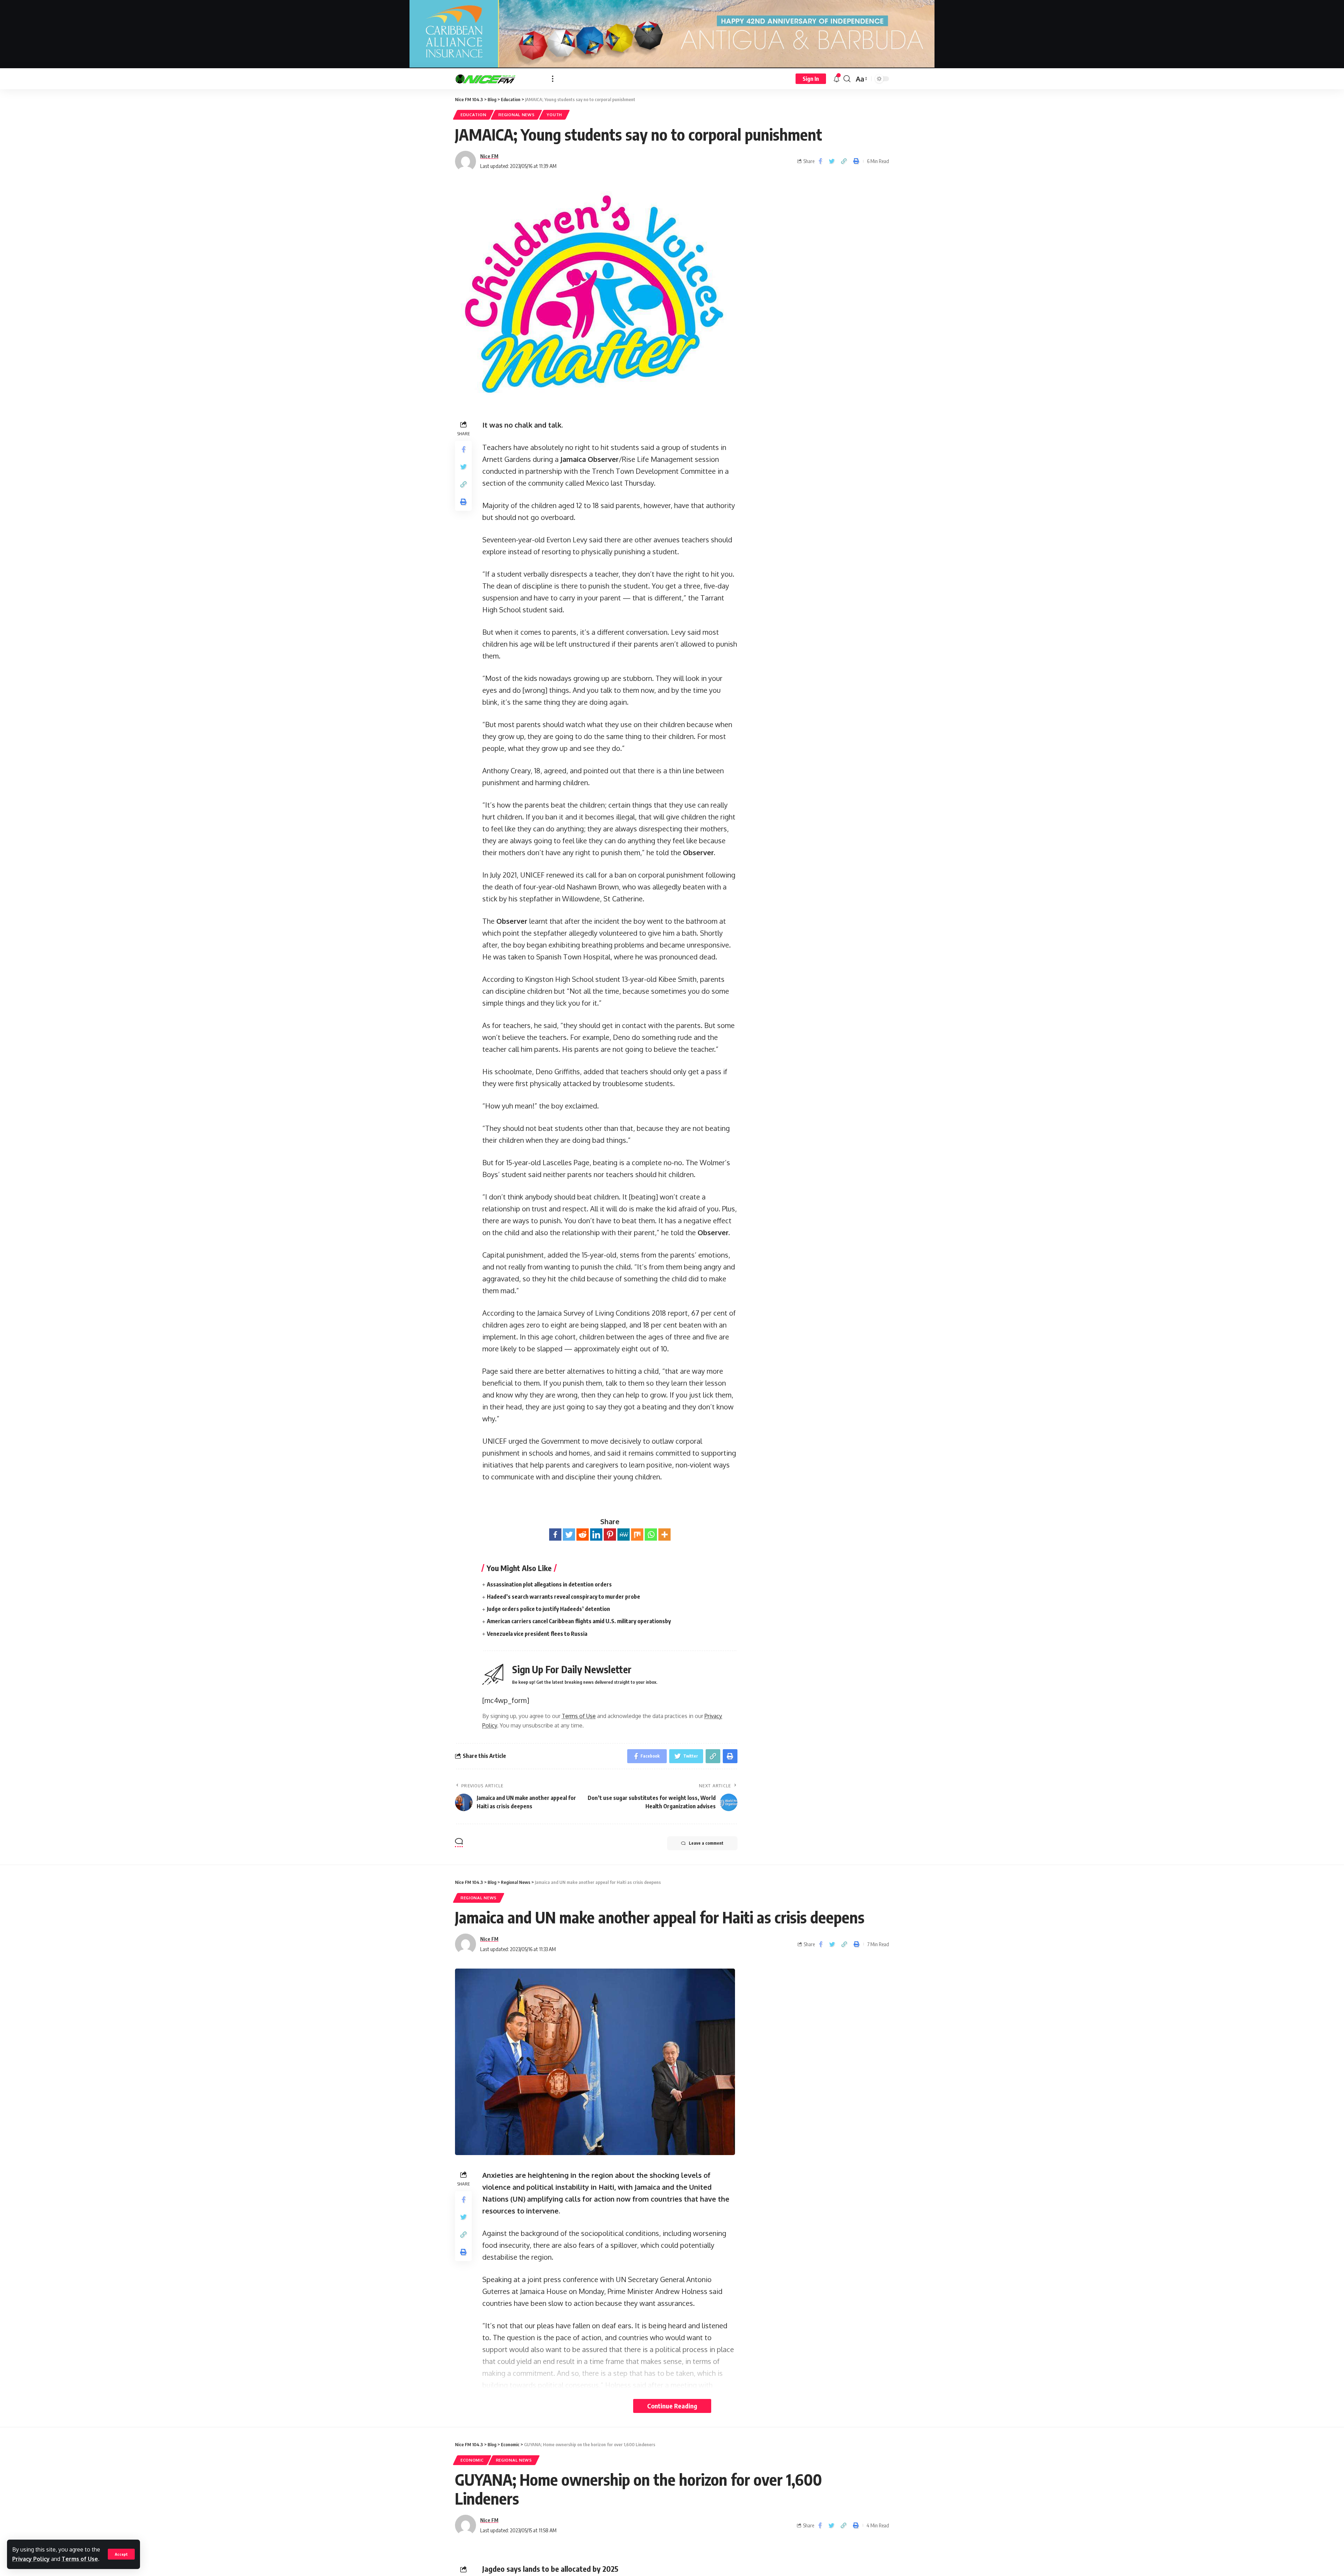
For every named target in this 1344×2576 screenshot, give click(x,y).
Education (473, 115)
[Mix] (637, 1535)
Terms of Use (80, 2559)
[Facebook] (555, 1535)
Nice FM (489, 156)
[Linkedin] (596, 1535)
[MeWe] (624, 1535)
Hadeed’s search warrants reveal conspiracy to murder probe (563, 1597)
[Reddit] (583, 1535)
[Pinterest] (610, 1535)
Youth (554, 115)
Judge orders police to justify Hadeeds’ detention (548, 1609)
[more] (553, 79)
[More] (664, 1535)
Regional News (516, 115)
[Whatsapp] (651, 1535)
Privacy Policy (31, 2559)
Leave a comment (706, 1843)
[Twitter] (569, 1535)
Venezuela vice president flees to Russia (537, 1634)
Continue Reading (672, 2406)
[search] (847, 79)
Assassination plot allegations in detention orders (549, 1584)
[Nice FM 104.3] (498, 79)
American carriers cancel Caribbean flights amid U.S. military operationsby (579, 1621)
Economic (472, 2460)
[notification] (836, 79)
